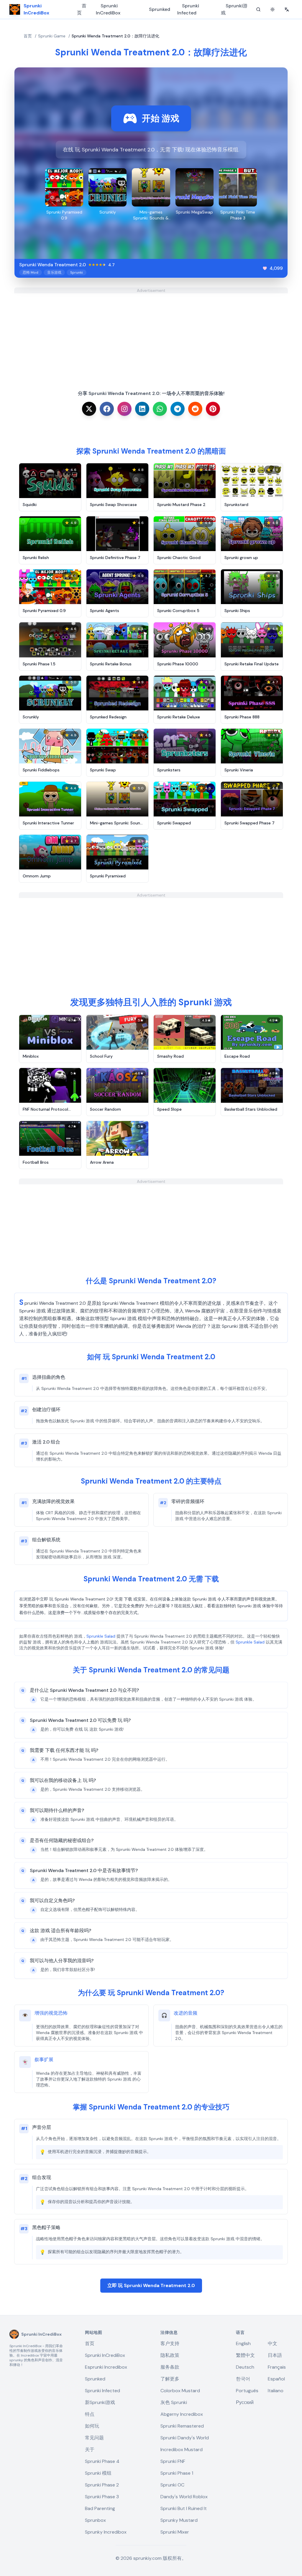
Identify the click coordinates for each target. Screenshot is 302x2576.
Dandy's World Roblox (184, 2497)
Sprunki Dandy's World (185, 2438)
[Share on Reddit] (195, 409)
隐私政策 (170, 2355)
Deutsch (245, 2367)
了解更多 (170, 2379)
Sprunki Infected (188, 9)
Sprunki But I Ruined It (184, 2508)
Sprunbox (95, 2520)
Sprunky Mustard (179, 2520)
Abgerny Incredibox (182, 2414)
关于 (90, 2449)
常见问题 (94, 2438)
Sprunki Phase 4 (102, 2461)
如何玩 (92, 2426)
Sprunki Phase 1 (177, 2473)
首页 (82, 9)
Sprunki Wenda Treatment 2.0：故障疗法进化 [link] (115, 36)
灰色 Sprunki (174, 2402)
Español (276, 2379)
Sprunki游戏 (234, 9)
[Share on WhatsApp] (160, 409)
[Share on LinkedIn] (142, 409)
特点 (90, 2414)
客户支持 (170, 2343)
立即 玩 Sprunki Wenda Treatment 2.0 (151, 2285)
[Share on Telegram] (178, 409)
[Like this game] (265, 268)
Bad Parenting (100, 2508)
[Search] (258, 9)
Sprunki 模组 (98, 2473)
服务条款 (170, 2367)
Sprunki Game (52, 36)
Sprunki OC (172, 2485)
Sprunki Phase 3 (102, 2497)
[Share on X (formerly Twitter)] (89, 409)
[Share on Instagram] (124, 409)
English (243, 2343)
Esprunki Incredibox (106, 2367)
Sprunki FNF (173, 2461)
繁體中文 (245, 2355)
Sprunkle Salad (101, 1636)
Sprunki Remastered (182, 2426)
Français (277, 2367)
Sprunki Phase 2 (102, 2485)
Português (247, 2391)
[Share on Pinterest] (213, 409)
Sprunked (160, 9)
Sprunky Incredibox (106, 2532)
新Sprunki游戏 (100, 2402)
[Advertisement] (151, 335)
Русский (245, 2402)
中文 (273, 2343)
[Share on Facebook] (107, 409)
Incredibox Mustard (182, 2449)
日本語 (275, 2355)
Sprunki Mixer (175, 2532)
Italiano (276, 2391)
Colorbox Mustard (180, 2391)
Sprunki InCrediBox (108, 9)
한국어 (243, 2379)
